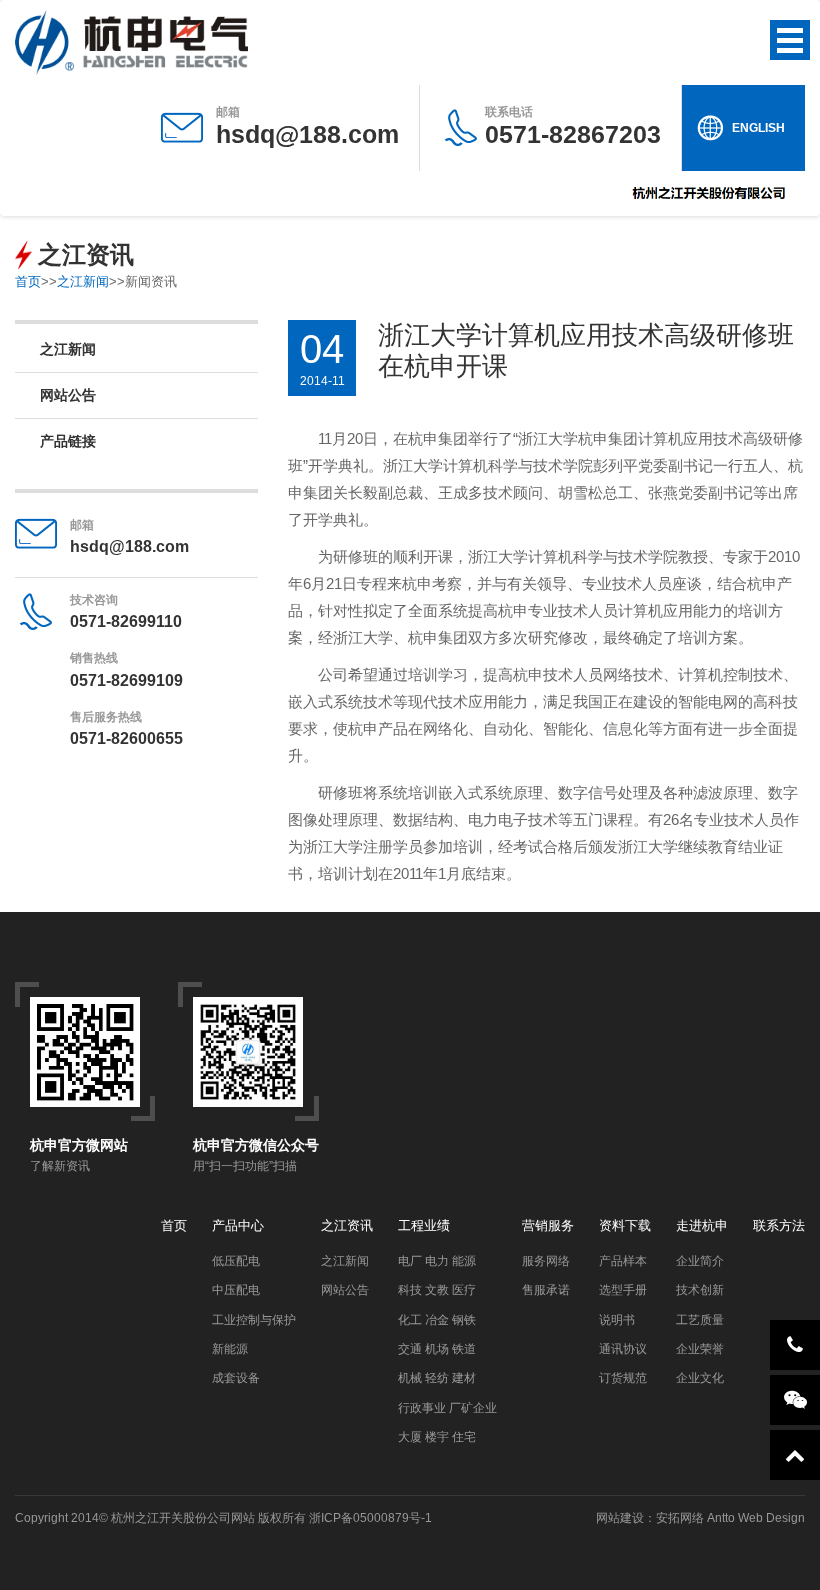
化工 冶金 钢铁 (437, 1320)
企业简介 (700, 1261)
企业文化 (700, 1378)
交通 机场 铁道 (437, 1349)
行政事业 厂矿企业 (447, 1408)
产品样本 (623, 1261)
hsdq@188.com (307, 134)
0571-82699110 (126, 621)
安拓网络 (680, 1518)
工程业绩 (424, 1225)
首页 (28, 281)
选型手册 (623, 1290)
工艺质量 (700, 1320)
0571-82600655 (126, 738)
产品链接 (68, 441)
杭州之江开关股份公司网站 (183, 1518)
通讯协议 (623, 1349)
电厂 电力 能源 (437, 1261)
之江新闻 (83, 281)
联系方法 (779, 1225)
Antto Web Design (754, 1518)
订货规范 (623, 1378)
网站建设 (620, 1518)
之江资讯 (347, 1225)
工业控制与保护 (254, 1320)
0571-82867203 (573, 126)
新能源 (230, 1349)
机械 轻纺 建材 (437, 1378)
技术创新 (700, 1290)
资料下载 (625, 1225)
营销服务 (548, 1225)
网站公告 (68, 395)
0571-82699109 (126, 680)
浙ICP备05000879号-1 (370, 1518)
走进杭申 (702, 1225)
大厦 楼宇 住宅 (437, 1437)
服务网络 (546, 1261)
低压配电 (236, 1261)
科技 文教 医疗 (437, 1290)
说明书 (617, 1320)
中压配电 (236, 1290)
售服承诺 (546, 1290)
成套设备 (236, 1378)
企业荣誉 (700, 1349)
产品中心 (238, 1225)
